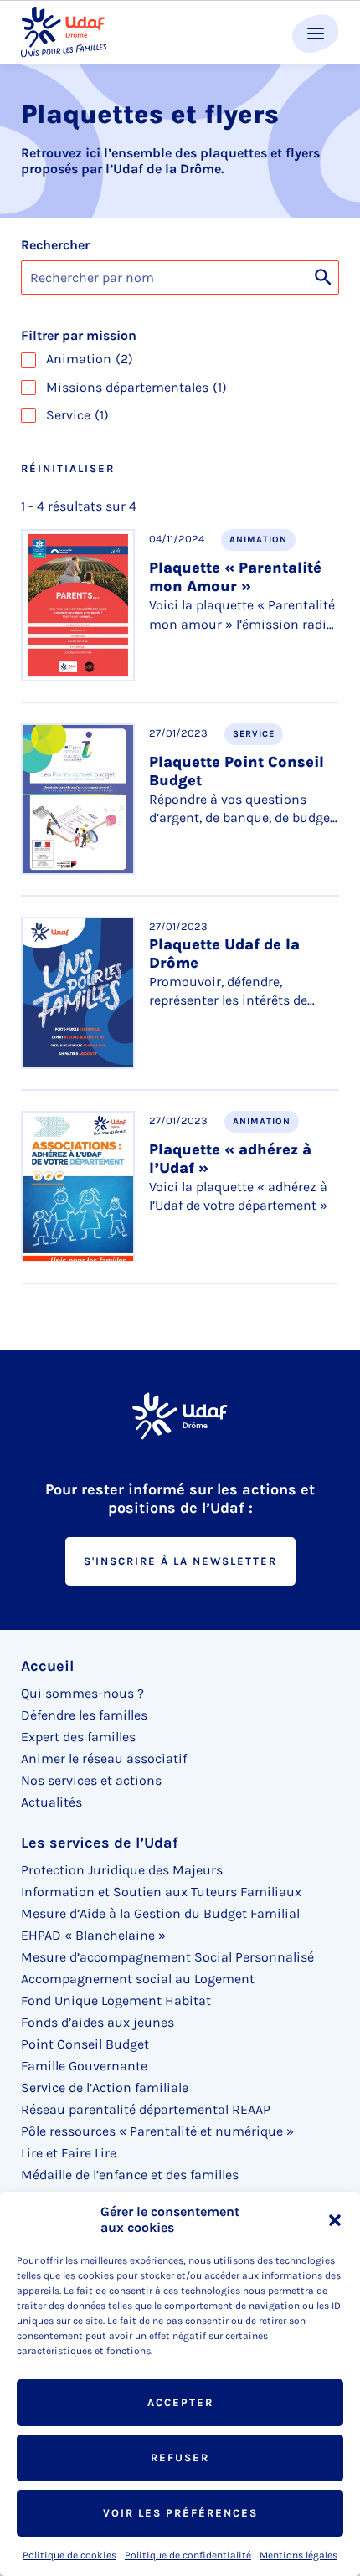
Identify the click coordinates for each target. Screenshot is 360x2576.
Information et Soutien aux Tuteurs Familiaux (161, 1892)
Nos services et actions (91, 1780)
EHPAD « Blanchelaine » (93, 1935)
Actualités (51, 1802)
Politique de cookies (69, 2555)
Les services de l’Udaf (100, 1843)
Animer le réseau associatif (104, 1758)
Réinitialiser (68, 468)
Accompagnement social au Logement (138, 1979)
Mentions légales (298, 2555)
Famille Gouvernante (84, 2066)
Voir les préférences (180, 2513)
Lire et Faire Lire (69, 2153)
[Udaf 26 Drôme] (64, 32)
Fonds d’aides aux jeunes (98, 2022)
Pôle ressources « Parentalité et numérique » (157, 2131)
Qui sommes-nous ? (82, 1693)
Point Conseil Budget (85, 2044)
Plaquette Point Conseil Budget (237, 771)
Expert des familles (78, 1737)
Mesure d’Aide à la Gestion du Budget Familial (160, 1913)
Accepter (180, 2402)
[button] (335, 2220)
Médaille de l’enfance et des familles (130, 2175)
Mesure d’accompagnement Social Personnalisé (167, 1957)
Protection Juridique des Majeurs (122, 1870)
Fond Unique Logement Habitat (116, 2000)
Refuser (180, 2458)
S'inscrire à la (180, 1561)
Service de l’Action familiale (105, 2088)
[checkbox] (180, 359)
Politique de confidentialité (188, 2555)
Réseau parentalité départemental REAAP (146, 2109)
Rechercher (55, 245)
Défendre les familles (84, 1715)
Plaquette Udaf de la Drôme (224, 954)
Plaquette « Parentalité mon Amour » (235, 577)
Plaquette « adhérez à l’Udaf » (230, 1159)
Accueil (47, 1666)
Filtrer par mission (79, 336)
